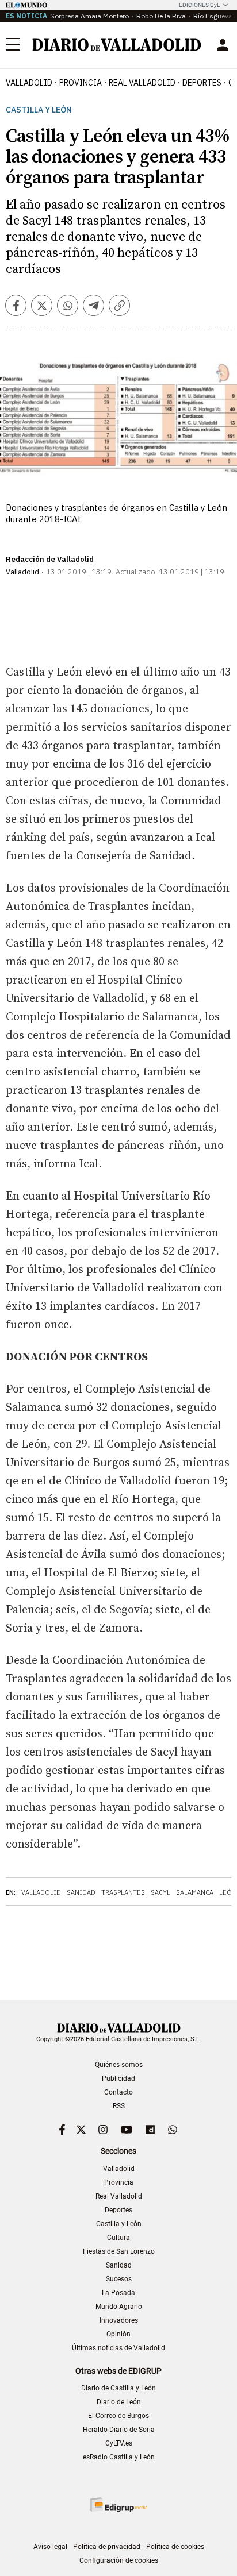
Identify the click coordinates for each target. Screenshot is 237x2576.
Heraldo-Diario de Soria (119, 2430)
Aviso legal (50, 2547)
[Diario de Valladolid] (117, 45)
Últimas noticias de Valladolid (118, 2348)
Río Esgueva (213, 16)
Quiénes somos (119, 2065)
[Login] (223, 45)
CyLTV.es (119, 2443)
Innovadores (119, 2320)
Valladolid (29, 83)
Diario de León (119, 2402)
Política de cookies (175, 2547)
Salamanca (195, 1892)
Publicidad (118, 2078)
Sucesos (119, 2279)
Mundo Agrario (119, 2307)
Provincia (81, 83)
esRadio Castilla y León (119, 2457)
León (228, 1892)
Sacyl (160, 1892)
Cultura (118, 2238)
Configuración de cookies (119, 2560)
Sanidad (81, 1892)
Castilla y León (39, 110)
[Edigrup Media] (118, 2504)
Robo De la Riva (161, 16)
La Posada (118, 2293)
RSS (119, 2106)
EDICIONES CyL (199, 5)
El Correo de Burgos (118, 2416)
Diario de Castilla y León (118, 2388)
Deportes (202, 83)
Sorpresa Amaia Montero (89, 16)
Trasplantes (123, 1892)
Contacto (118, 2092)
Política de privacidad (107, 2547)
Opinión (118, 2334)
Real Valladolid (142, 83)
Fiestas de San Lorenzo (119, 2251)
